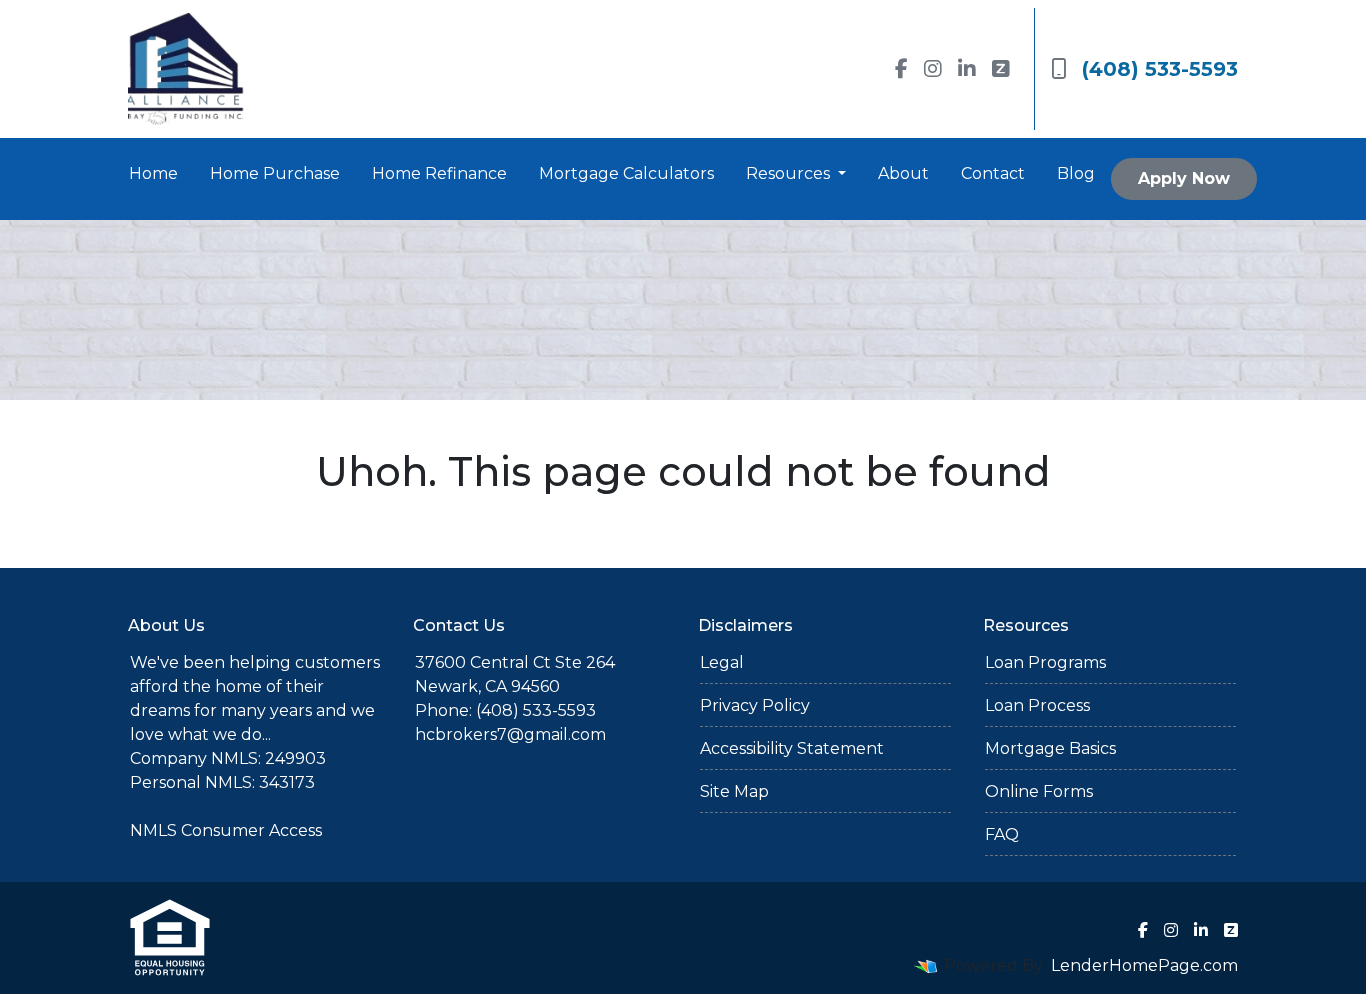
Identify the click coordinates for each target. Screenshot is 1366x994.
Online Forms (1039, 791)
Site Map (734, 791)
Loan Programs (1045, 662)
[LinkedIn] (967, 69)
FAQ (1002, 834)
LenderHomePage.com (1144, 965)
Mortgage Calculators (626, 173)
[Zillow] (1001, 69)
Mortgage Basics (1050, 748)
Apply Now (1184, 178)
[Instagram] (933, 69)
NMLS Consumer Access (226, 830)
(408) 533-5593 (1160, 69)
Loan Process (1037, 705)
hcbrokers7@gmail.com (510, 734)
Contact (993, 173)
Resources (790, 173)
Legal (722, 662)
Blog (1076, 173)
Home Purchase (275, 173)
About (903, 173)
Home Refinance (439, 173)
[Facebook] (901, 69)
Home (153, 173)
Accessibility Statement (792, 748)
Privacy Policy (755, 705)
